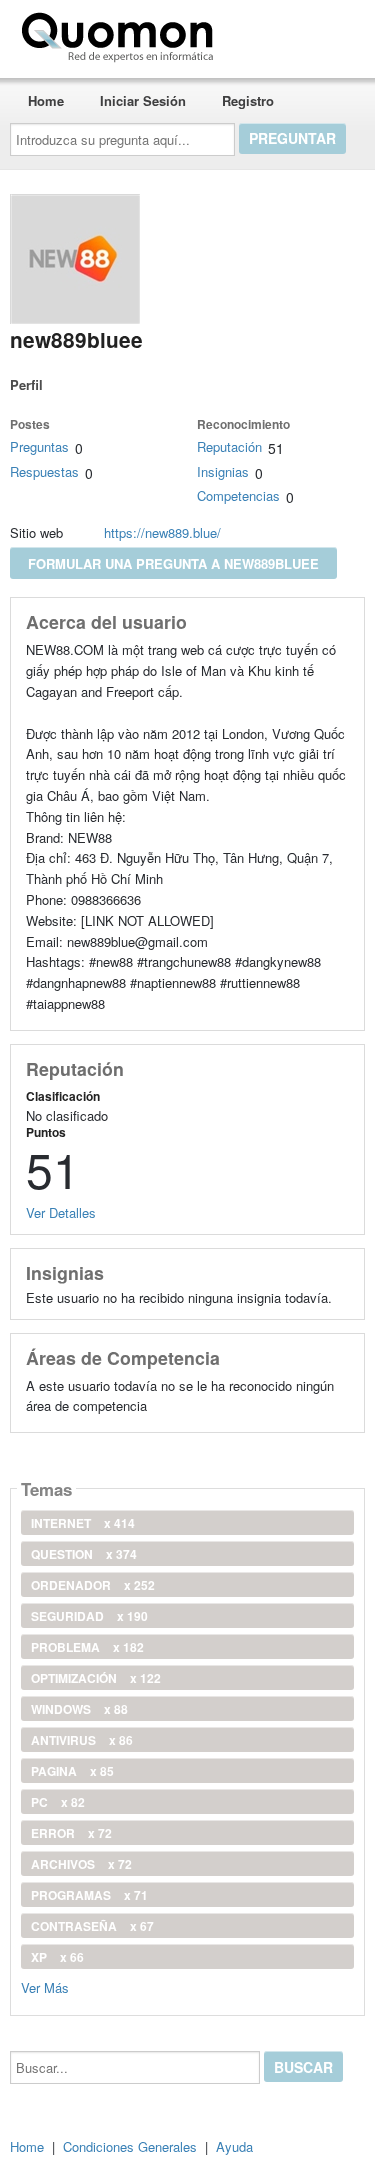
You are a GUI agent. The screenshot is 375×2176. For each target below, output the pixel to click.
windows (79, 1709)
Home (46, 100)
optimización (96, 1678)
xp (57, 1957)
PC (58, 1802)
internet (83, 1523)
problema (87, 1647)
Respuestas (44, 471)
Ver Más (45, 1986)
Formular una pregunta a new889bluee (173, 563)
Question (84, 1554)
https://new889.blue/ (162, 532)
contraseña (92, 1926)
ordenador (93, 1585)
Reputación (229, 446)
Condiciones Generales (130, 2146)
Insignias (223, 471)
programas (89, 1895)
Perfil (26, 384)
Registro (248, 100)
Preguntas (39, 446)
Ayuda (234, 2146)
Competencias (238, 495)
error (71, 1833)
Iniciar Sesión (143, 100)
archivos (81, 1864)
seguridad (89, 1616)
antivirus (82, 1740)
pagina (72, 1771)
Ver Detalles (61, 1212)
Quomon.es (284, 33)
